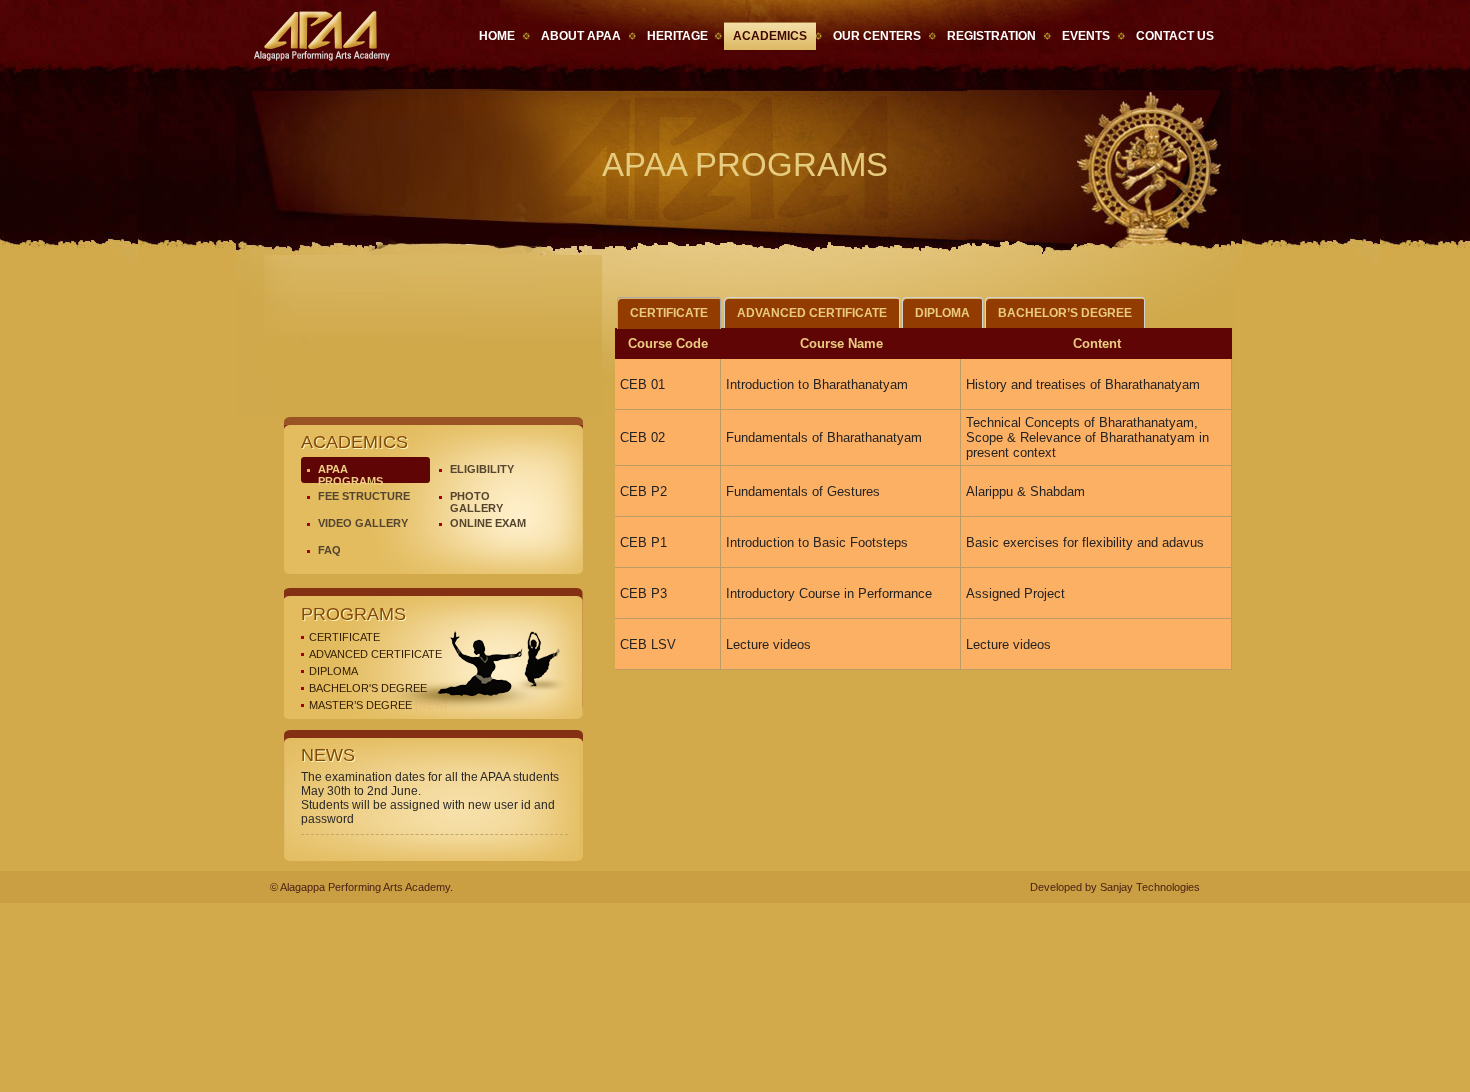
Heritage (677, 36)
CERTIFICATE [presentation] (669, 313)
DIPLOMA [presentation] (942, 313)
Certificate (344, 637)
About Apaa (581, 36)
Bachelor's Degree (368, 688)
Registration (991, 36)
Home (497, 36)
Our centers (877, 36)
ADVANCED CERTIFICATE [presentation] (812, 313)
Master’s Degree (378, 705)
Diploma (333, 671)
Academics (770, 36)
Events (1086, 36)
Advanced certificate (375, 654)
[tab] (669, 313)
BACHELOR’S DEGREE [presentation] (1065, 313)
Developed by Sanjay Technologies (1115, 887)
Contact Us (1175, 36)
